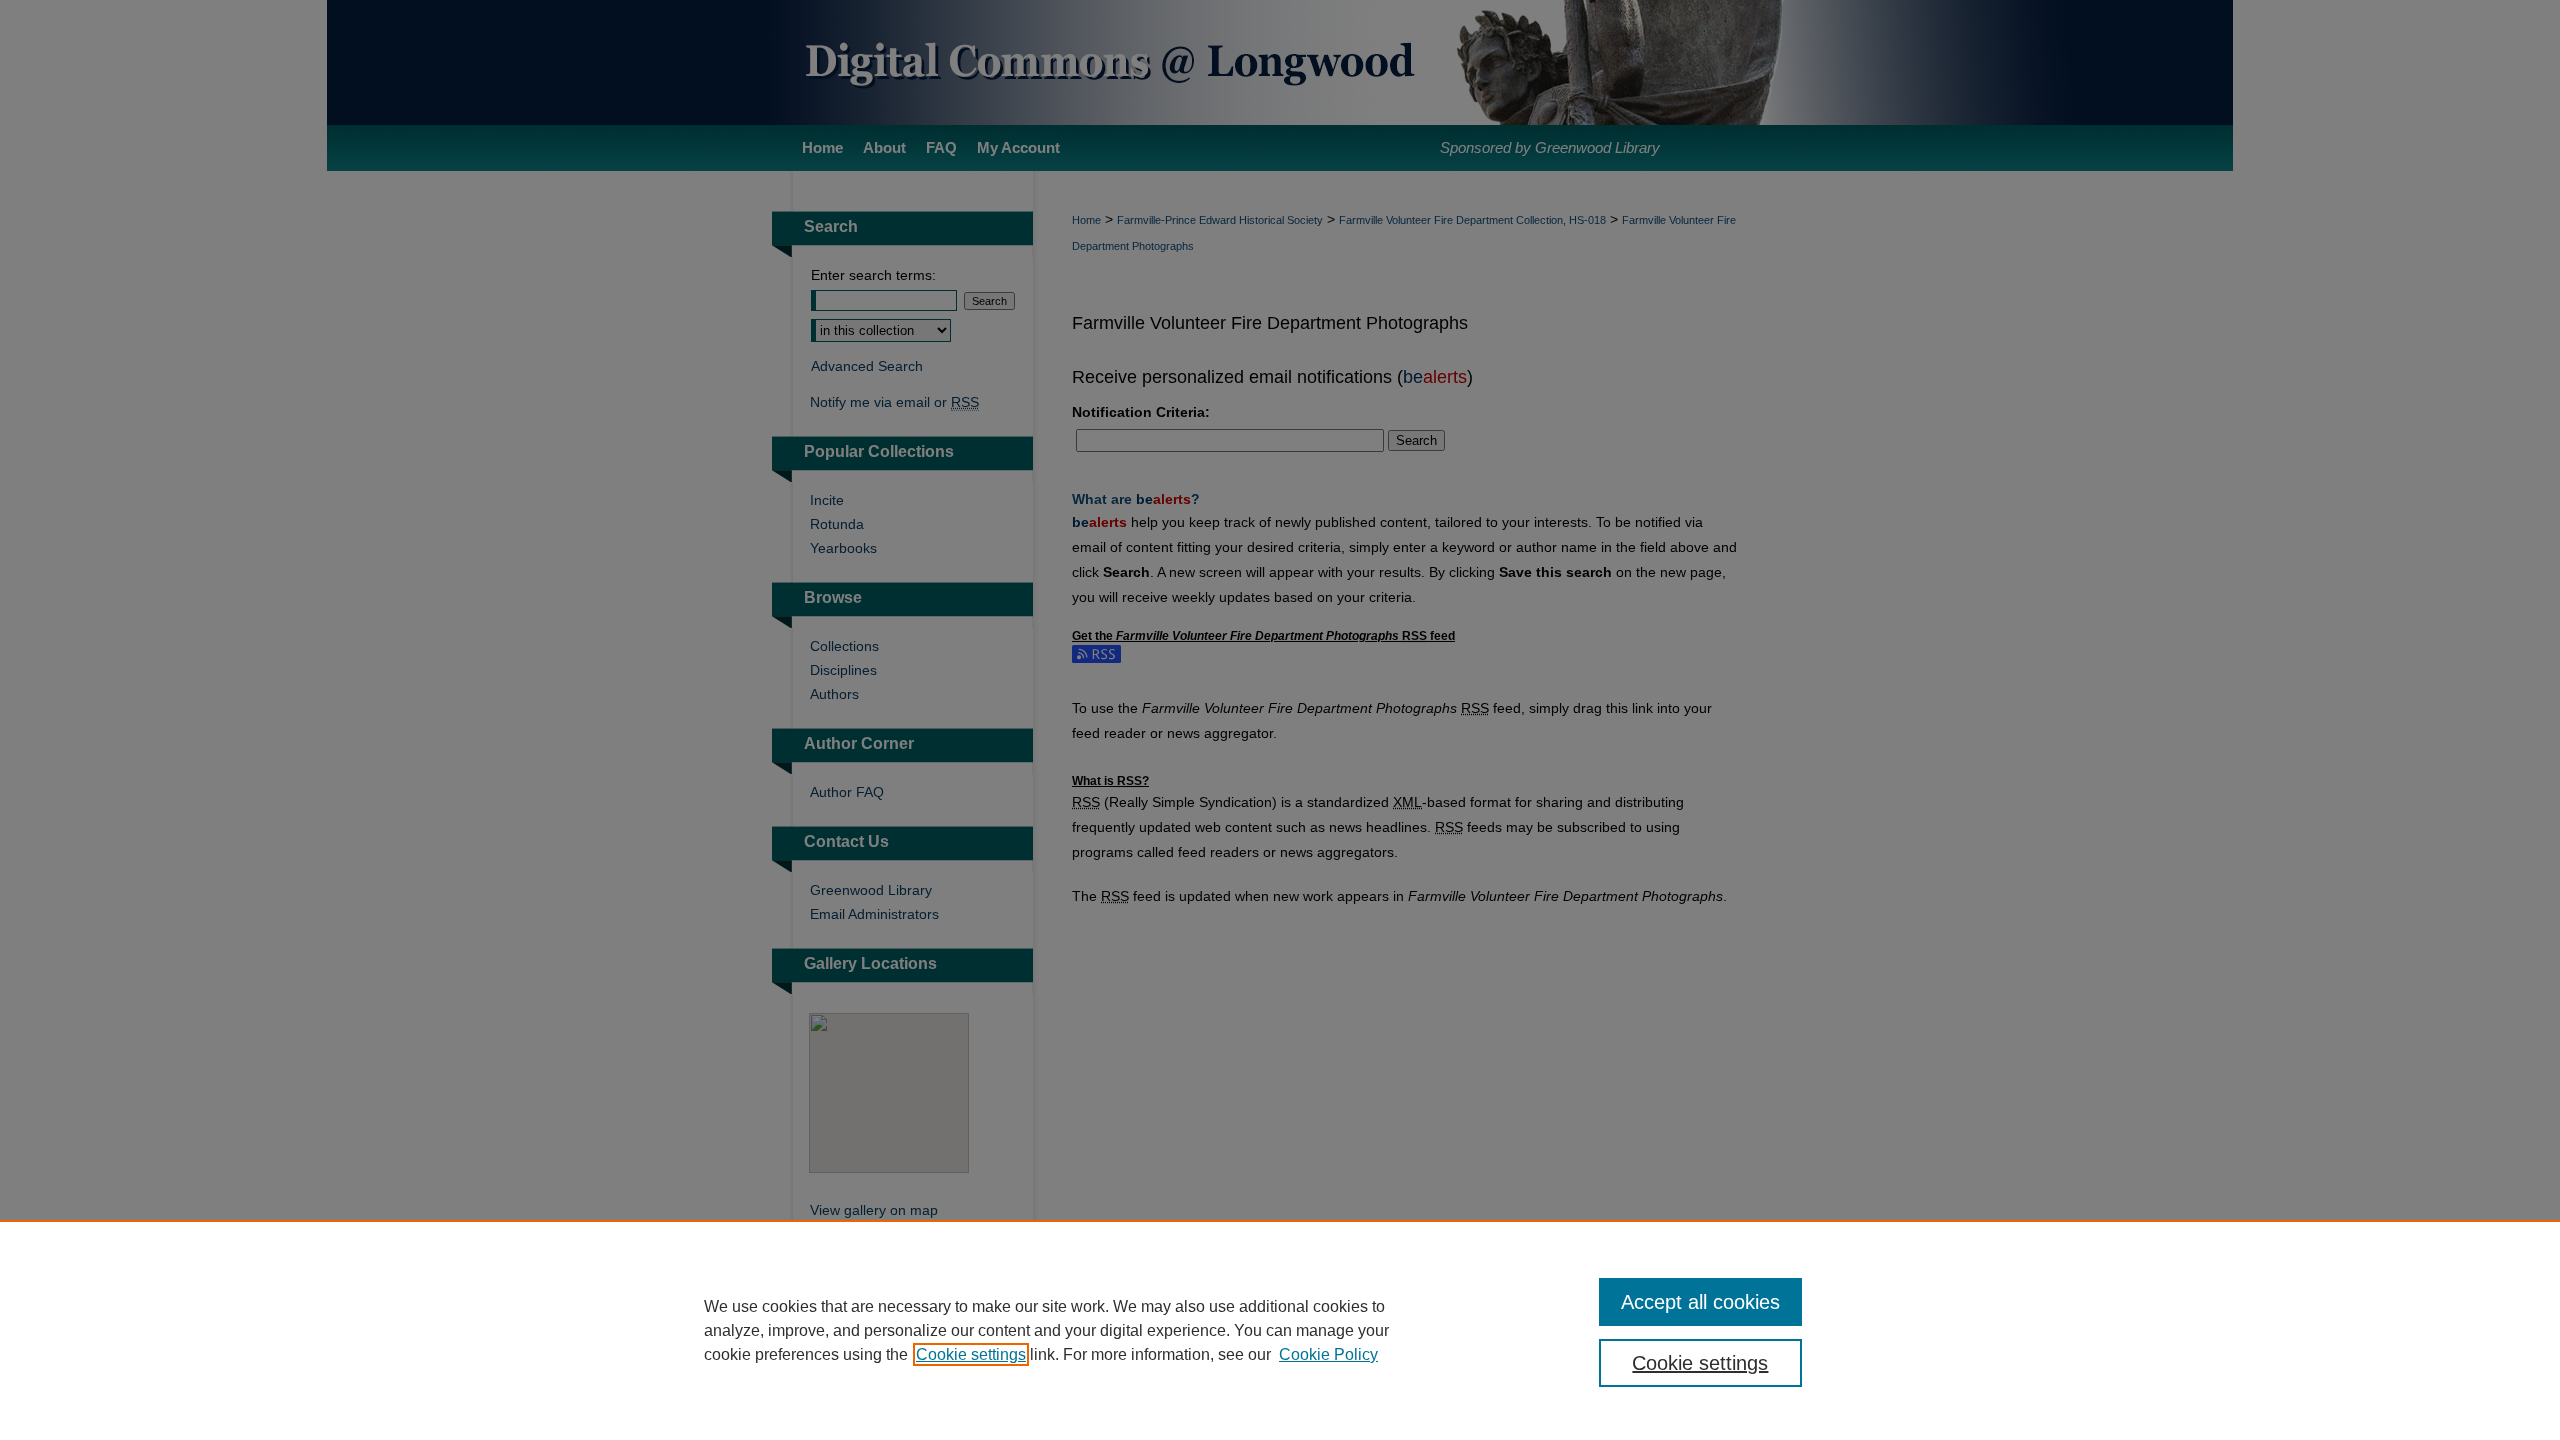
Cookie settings (971, 1354)
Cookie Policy (1328, 1354)
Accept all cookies (1700, 1302)
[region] (1280, 1330)
